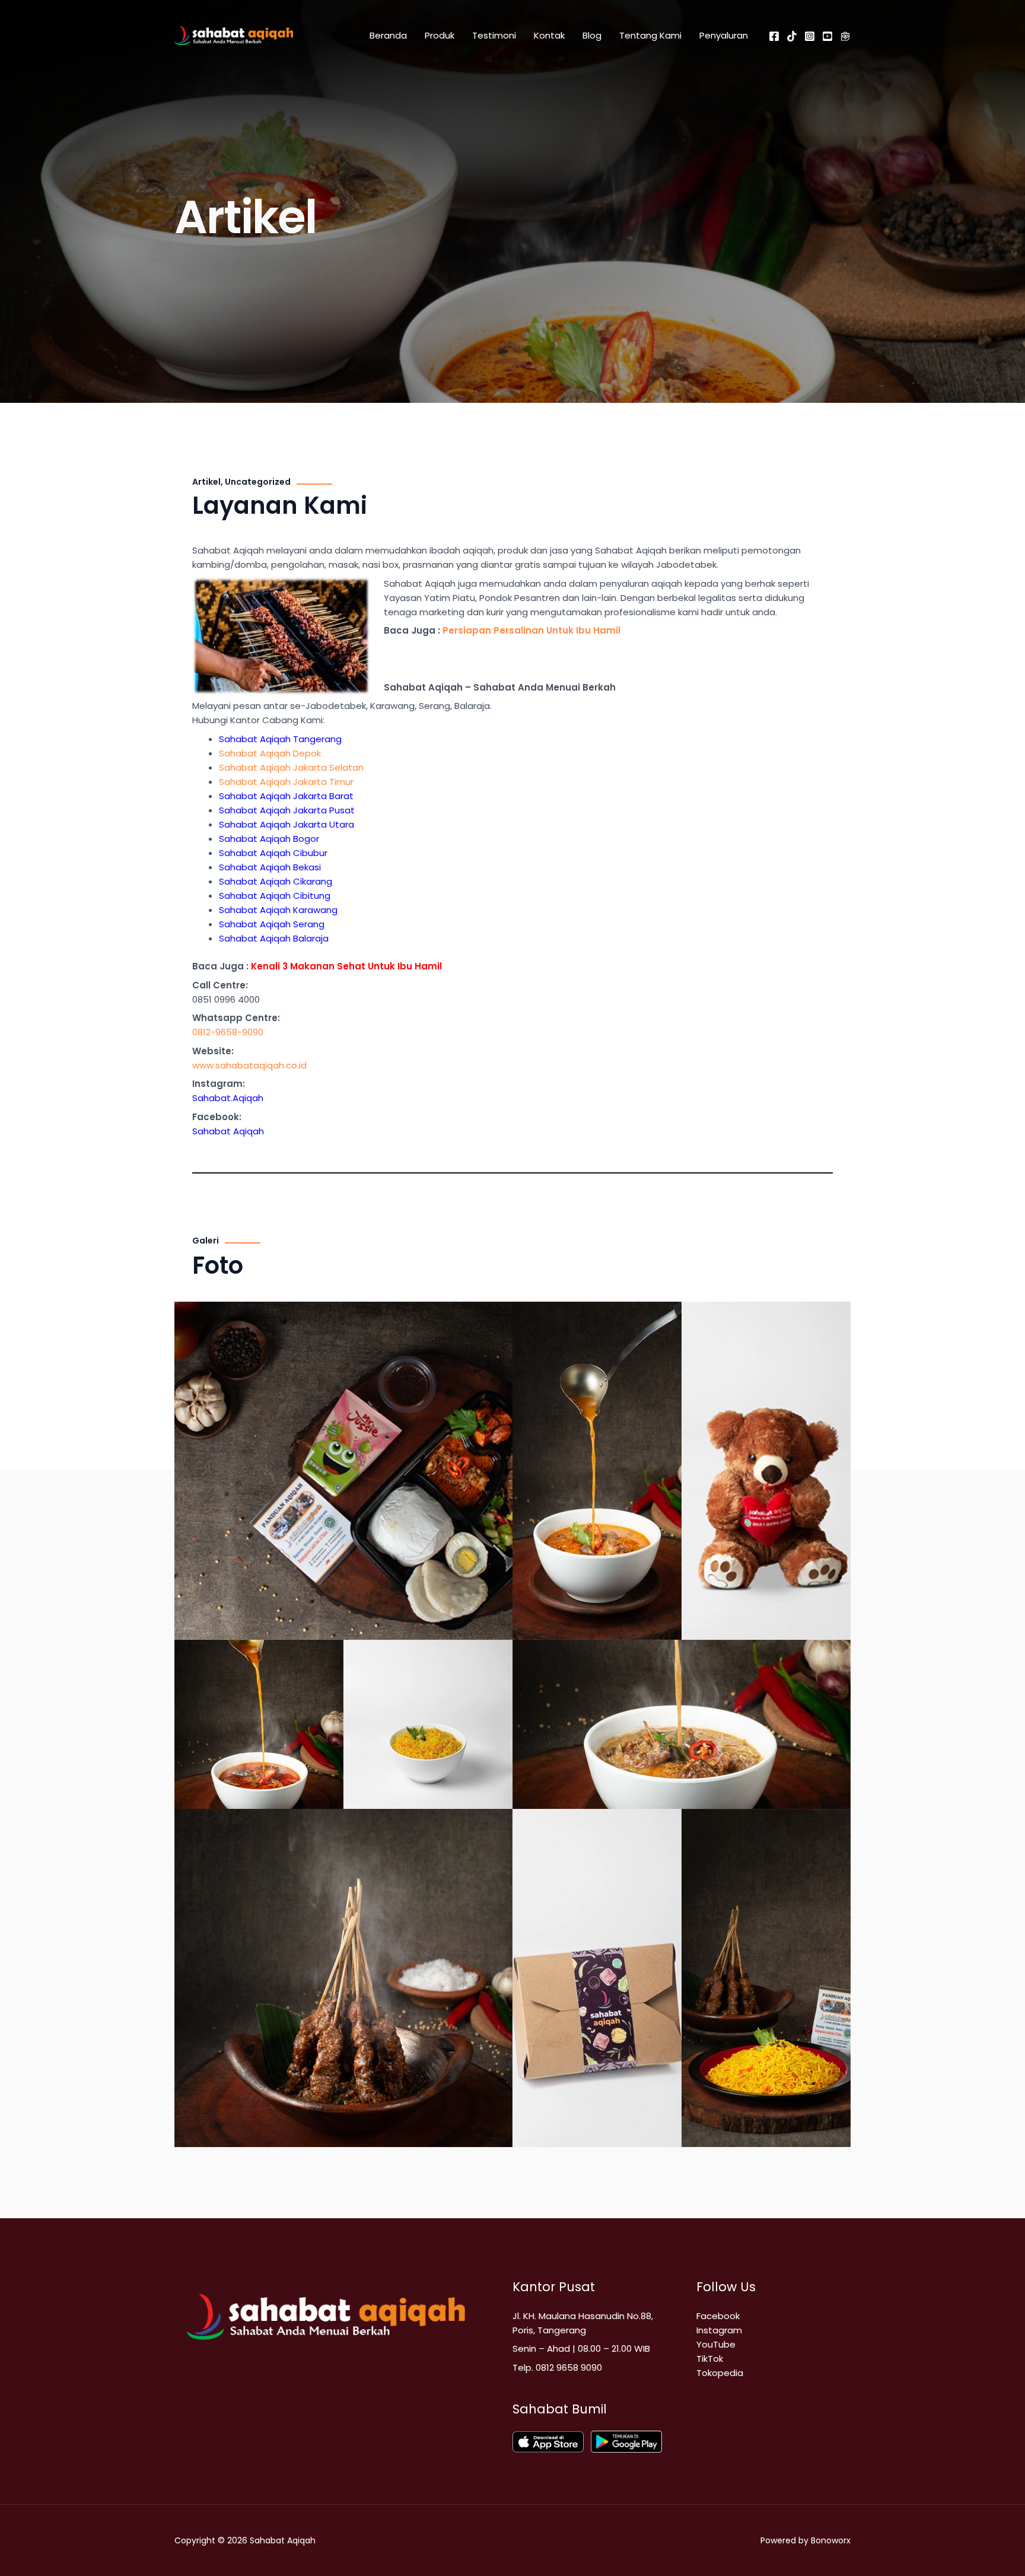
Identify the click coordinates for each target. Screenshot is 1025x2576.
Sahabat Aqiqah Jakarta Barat (286, 796)
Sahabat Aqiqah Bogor (269, 839)
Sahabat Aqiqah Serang (272, 924)
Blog (592, 35)
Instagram (719, 2330)
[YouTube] (827, 36)
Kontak (549, 35)
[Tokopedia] (845, 36)
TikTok (710, 2359)
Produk (440, 35)
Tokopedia (720, 2373)
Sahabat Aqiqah (228, 1131)
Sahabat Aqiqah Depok (270, 753)
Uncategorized (258, 482)
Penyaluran (724, 35)
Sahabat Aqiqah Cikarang (276, 881)
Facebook (718, 2316)
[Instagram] (810, 36)
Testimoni (494, 35)
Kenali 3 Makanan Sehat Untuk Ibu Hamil (346, 966)
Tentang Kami (650, 35)
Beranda (388, 35)
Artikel (206, 482)
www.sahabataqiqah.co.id (249, 1065)
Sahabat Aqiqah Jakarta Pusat (287, 810)
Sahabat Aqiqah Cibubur (273, 853)
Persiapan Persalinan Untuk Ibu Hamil (531, 630)
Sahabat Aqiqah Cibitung (275, 896)
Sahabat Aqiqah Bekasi (270, 867)
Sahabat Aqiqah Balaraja (274, 938)
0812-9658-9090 (228, 1032)
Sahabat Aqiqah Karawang (278, 910)
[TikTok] (792, 36)
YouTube (716, 2344)
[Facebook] (774, 36)
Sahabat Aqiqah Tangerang (280, 739)
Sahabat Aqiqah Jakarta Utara (287, 824)
